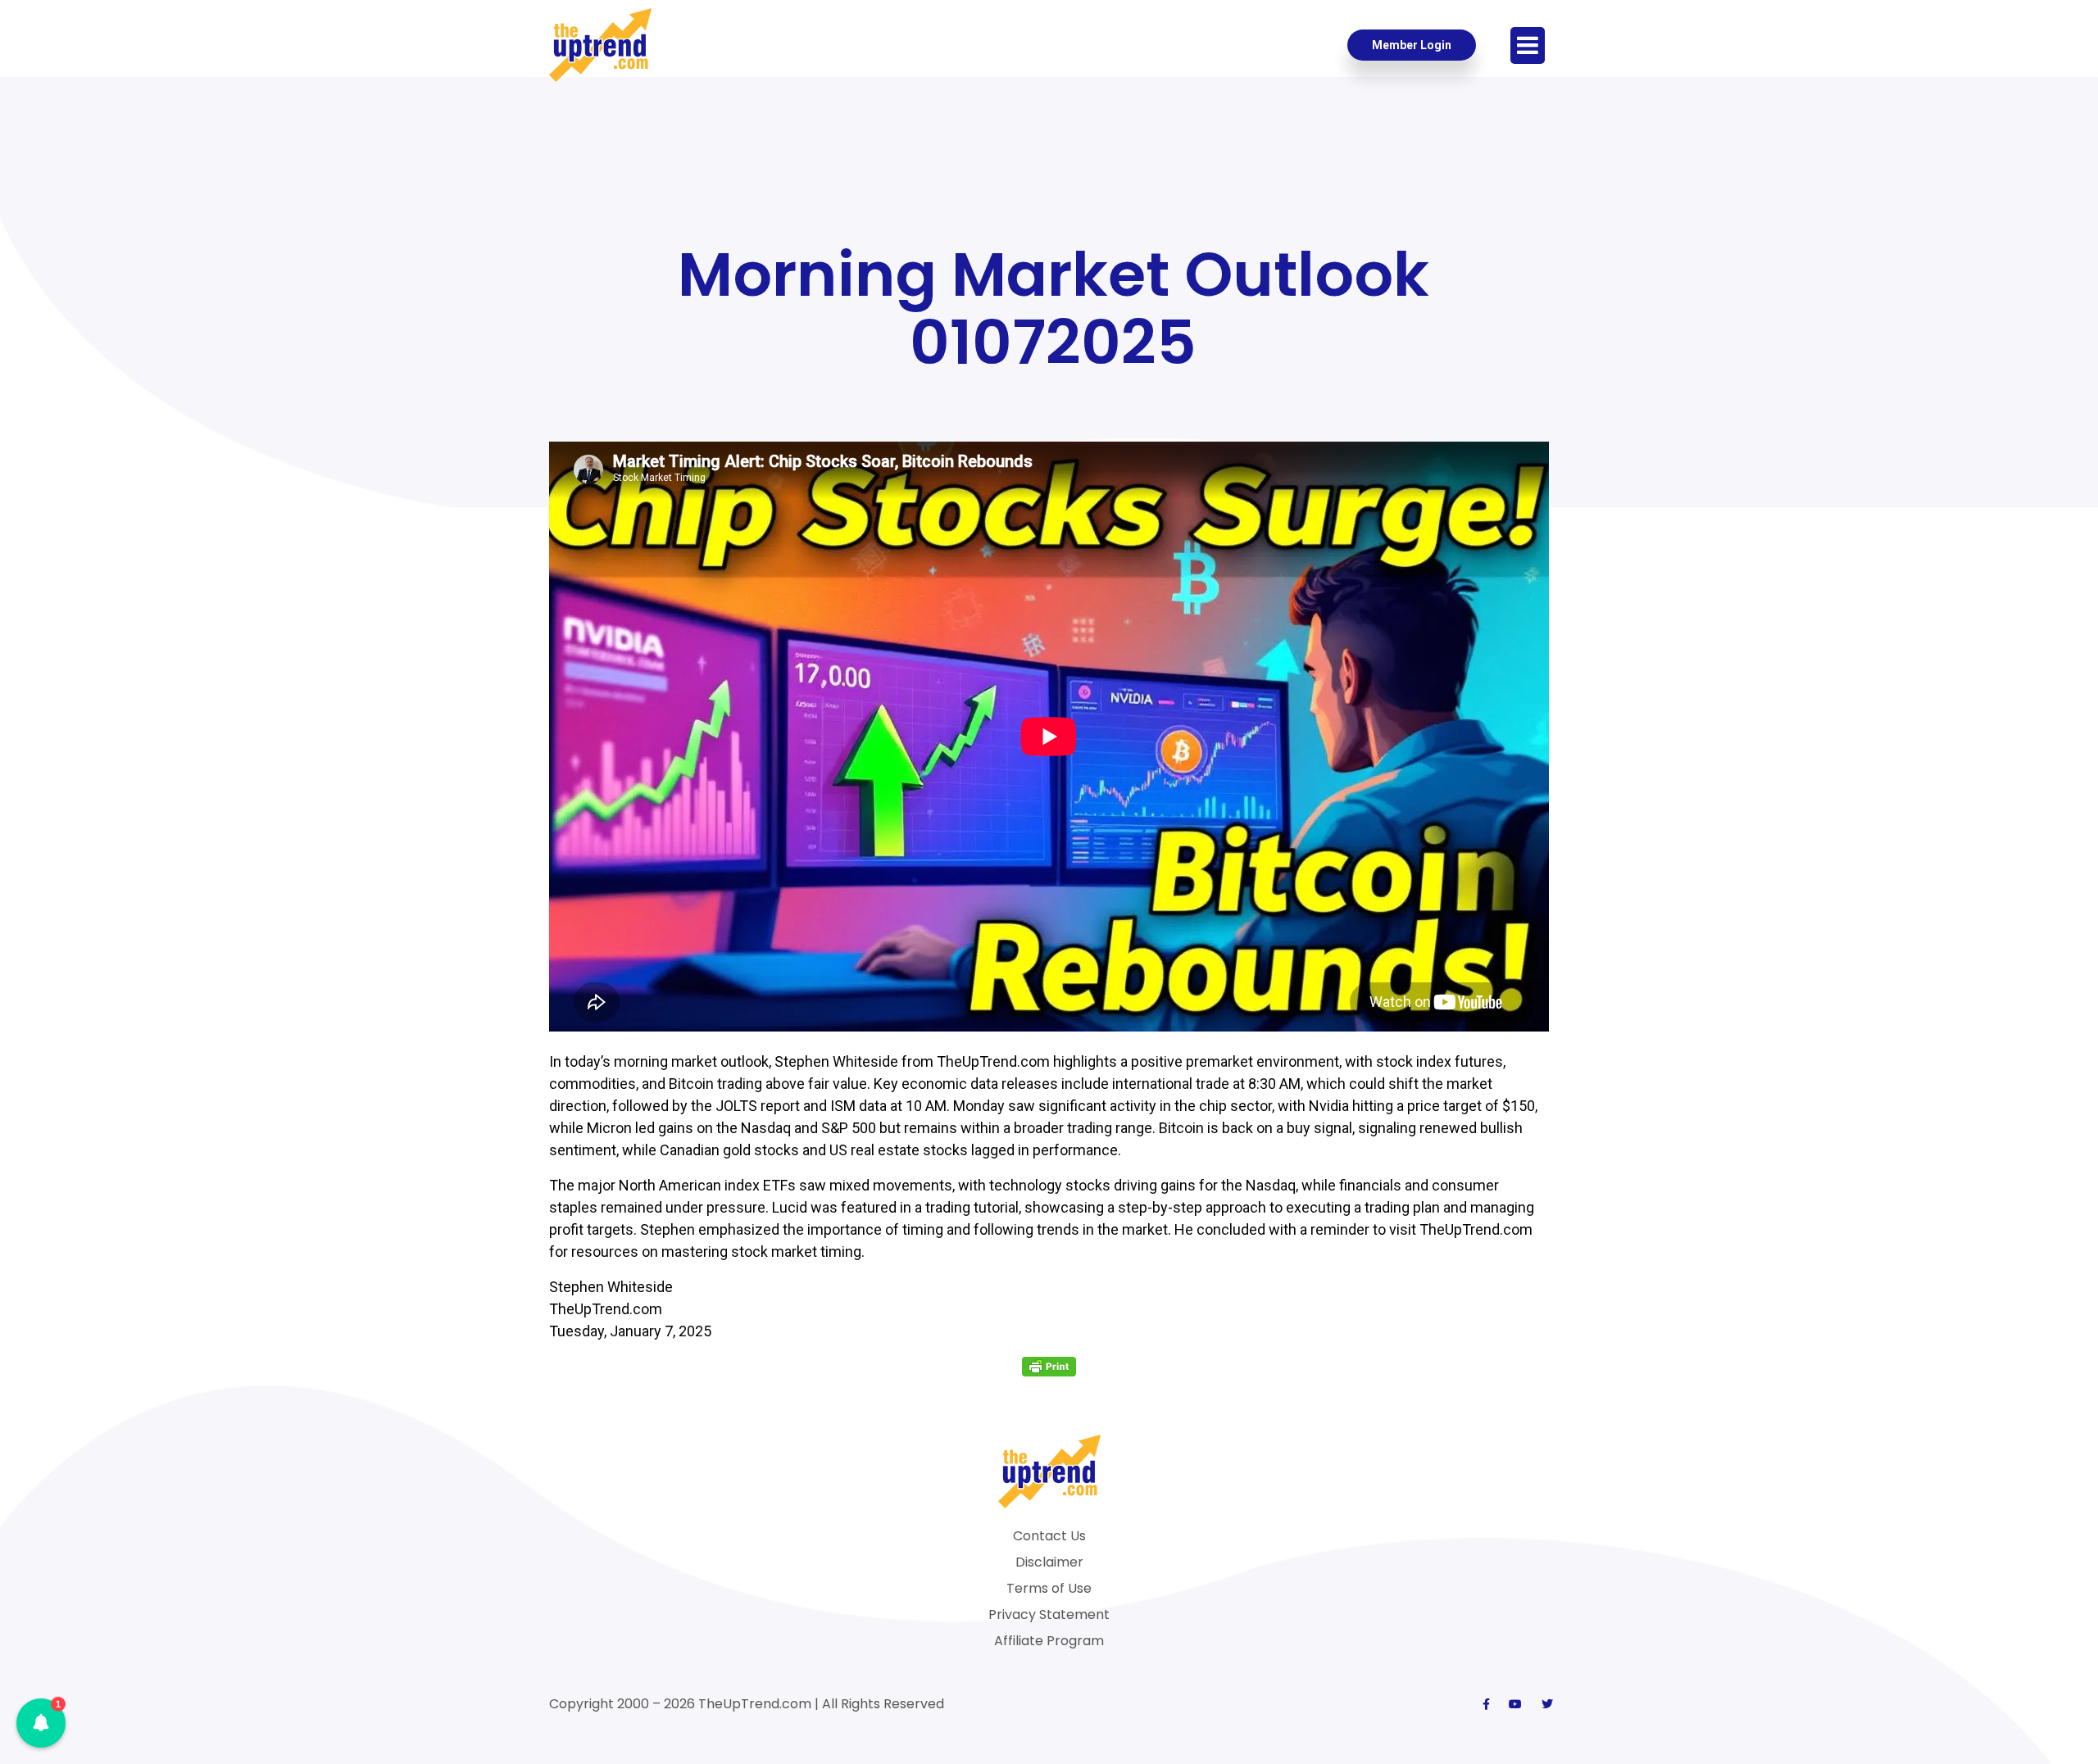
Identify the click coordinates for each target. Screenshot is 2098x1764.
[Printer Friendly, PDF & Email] (1049, 1366)
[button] (41, 1723)
